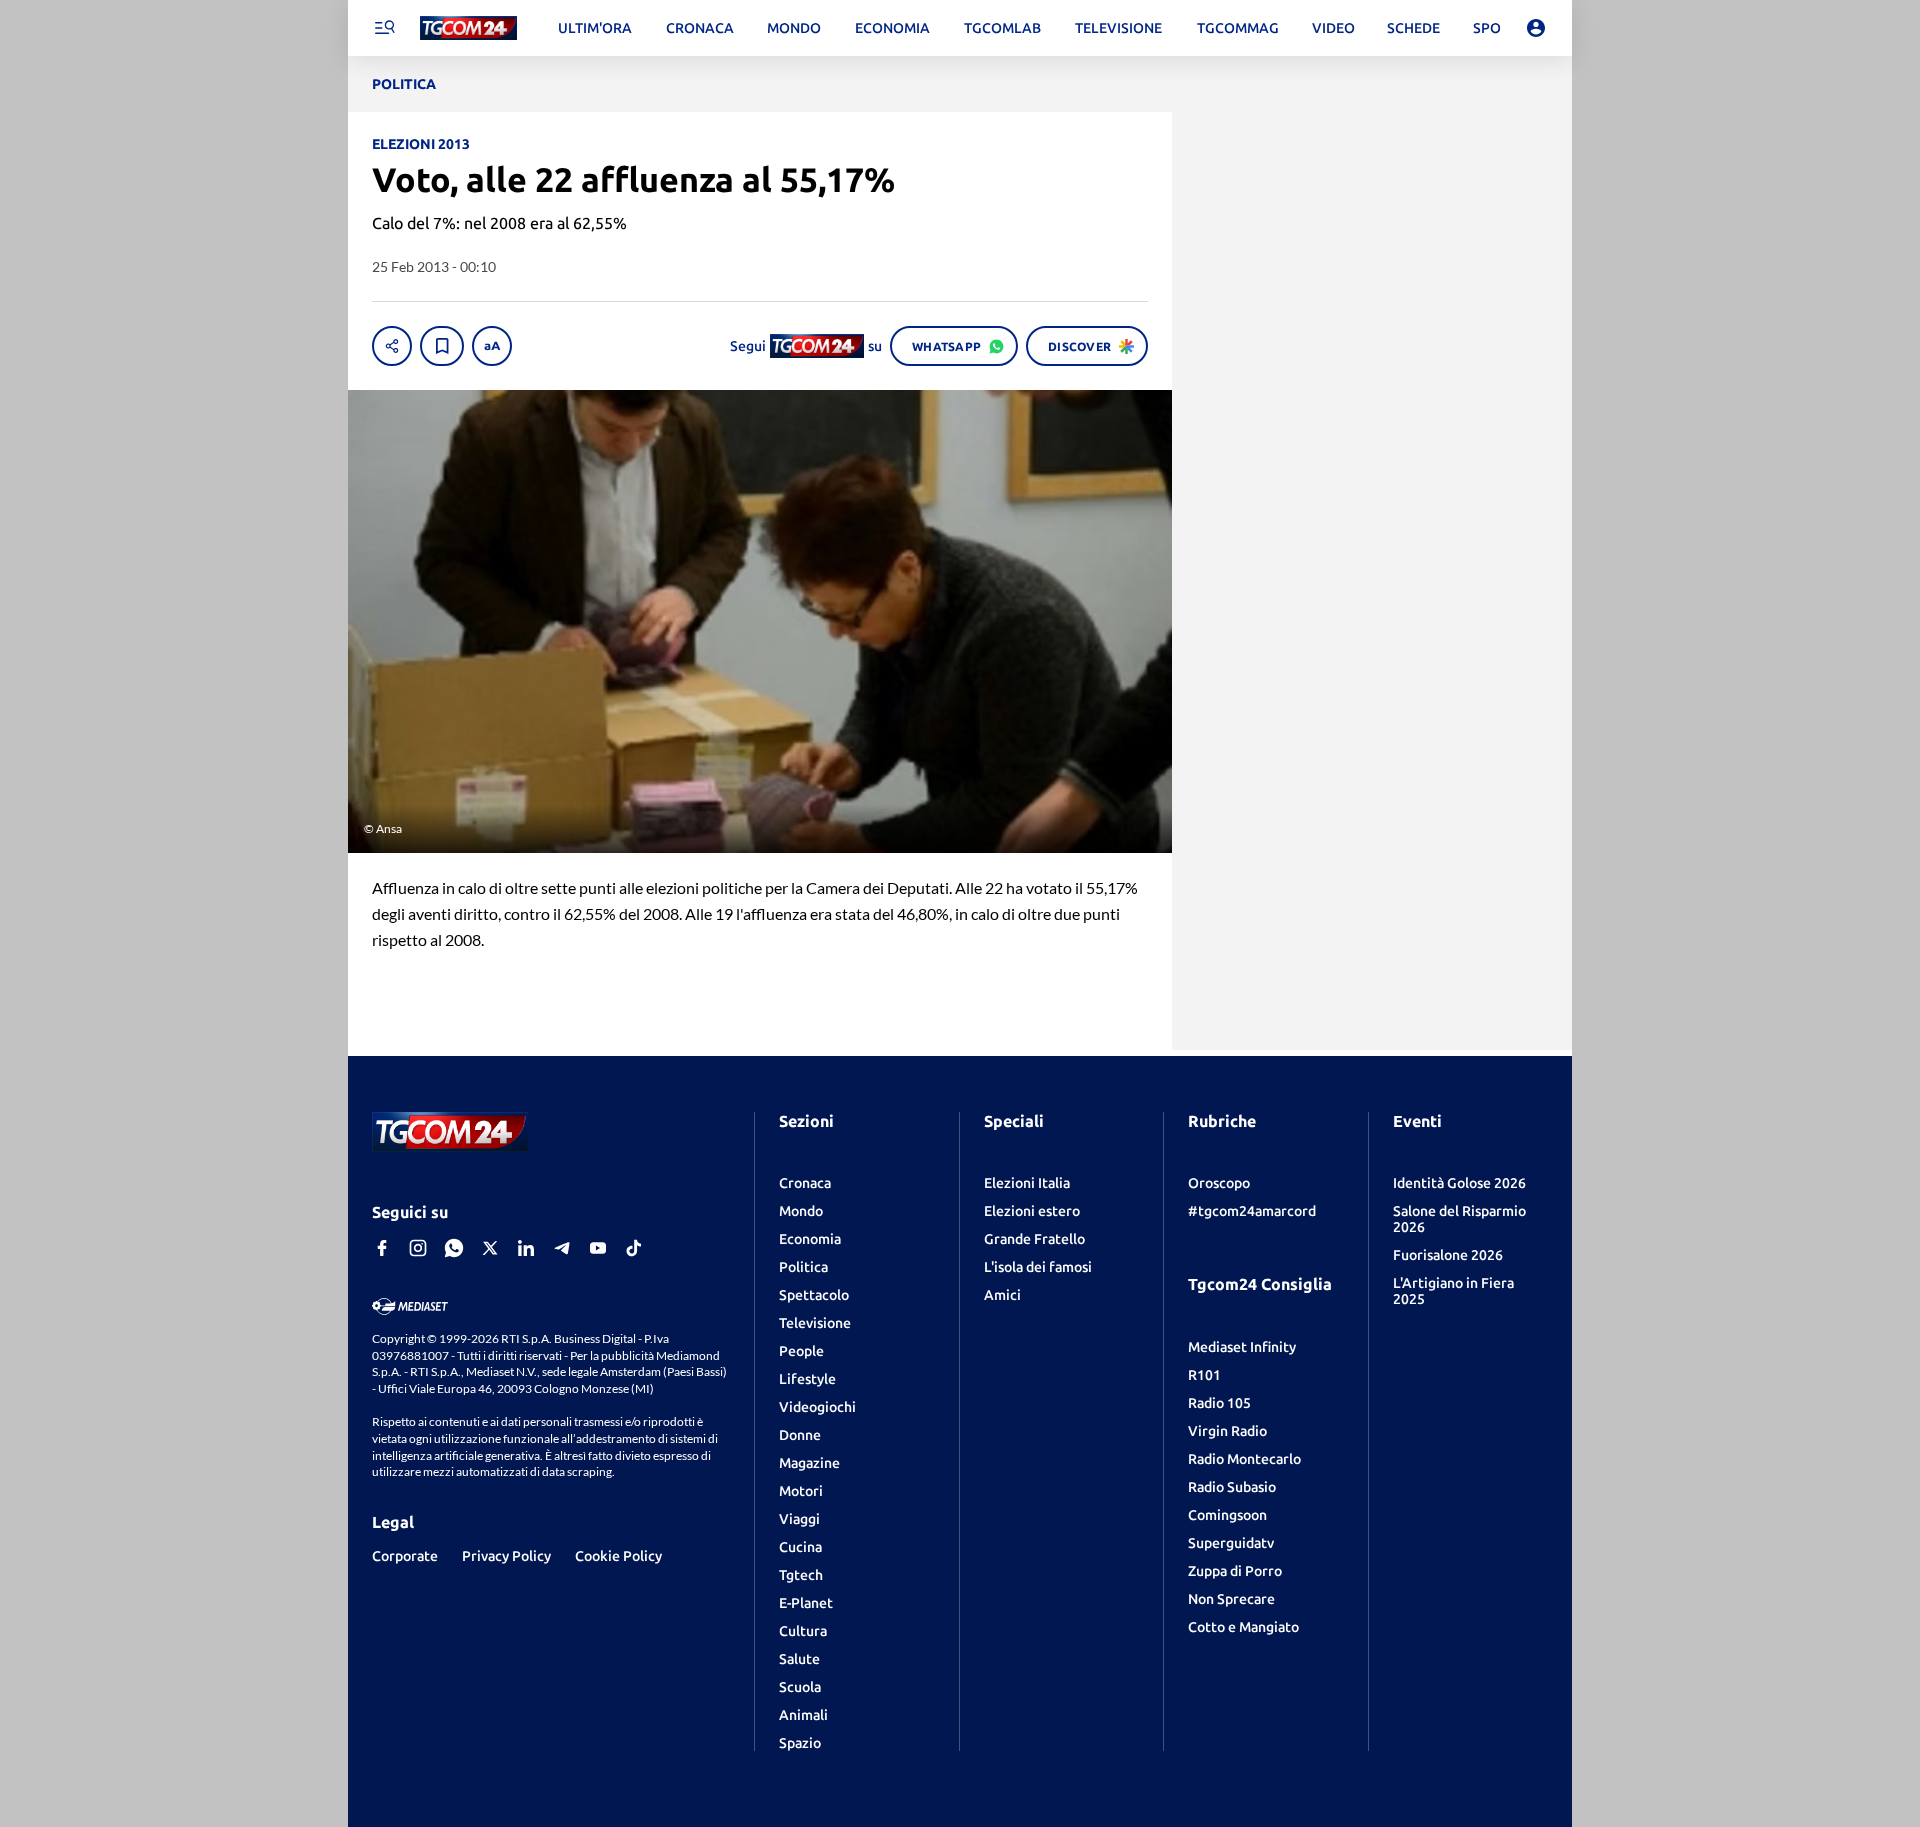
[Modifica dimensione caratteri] (492, 346)
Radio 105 (1219, 1403)
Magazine (809, 1463)
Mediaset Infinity (1242, 1347)
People (801, 1351)
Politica (803, 1267)
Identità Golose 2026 (1459, 1183)
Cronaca (805, 1183)
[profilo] (1536, 28)
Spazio (800, 1743)
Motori (801, 1491)
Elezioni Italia (1027, 1183)
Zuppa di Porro (1235, 1571)
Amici (1002, 1295)
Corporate (405, 1556)
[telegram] (562, 1248)
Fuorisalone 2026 (1448, 1255)
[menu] (384, 28)
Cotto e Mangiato (1243, 1627)
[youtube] (598, 1248)
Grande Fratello (1034, 1239)
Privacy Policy (506, 1556)
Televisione (815, 1323)
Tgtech (801, 1575)
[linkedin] (526, 1248)
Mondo (801, 1211)
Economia (810, 1239)
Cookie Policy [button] (618, 1556)
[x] (490, 1248)
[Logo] (468, 28)
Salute (799, 1659)
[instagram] (418, 1248)
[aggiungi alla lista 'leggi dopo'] (442, 346)
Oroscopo (1219, 1183)
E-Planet (806, 1603)
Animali (803, 1715)
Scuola (800, 1687)
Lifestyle (807, 1379)
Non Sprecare (1231, 1599)
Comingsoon (1227, 1515)
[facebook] (382, 1248)
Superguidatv (1231, 1543)
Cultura (803, 1631)
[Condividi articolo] (392, 346)
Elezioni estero (1032, 1211)
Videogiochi (817, 1407)
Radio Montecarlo (1244, 1459)
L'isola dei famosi (1038, 1267)
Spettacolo (814, 1295)
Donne (800, 1435)
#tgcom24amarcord (1252, 1211)
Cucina (800, 1547)
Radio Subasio (1232, 1487)
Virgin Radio (1227, 1431)
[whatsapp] (454, 1248)
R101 (1204, 1375)
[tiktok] (634, 1248)
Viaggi (799, 1519)
